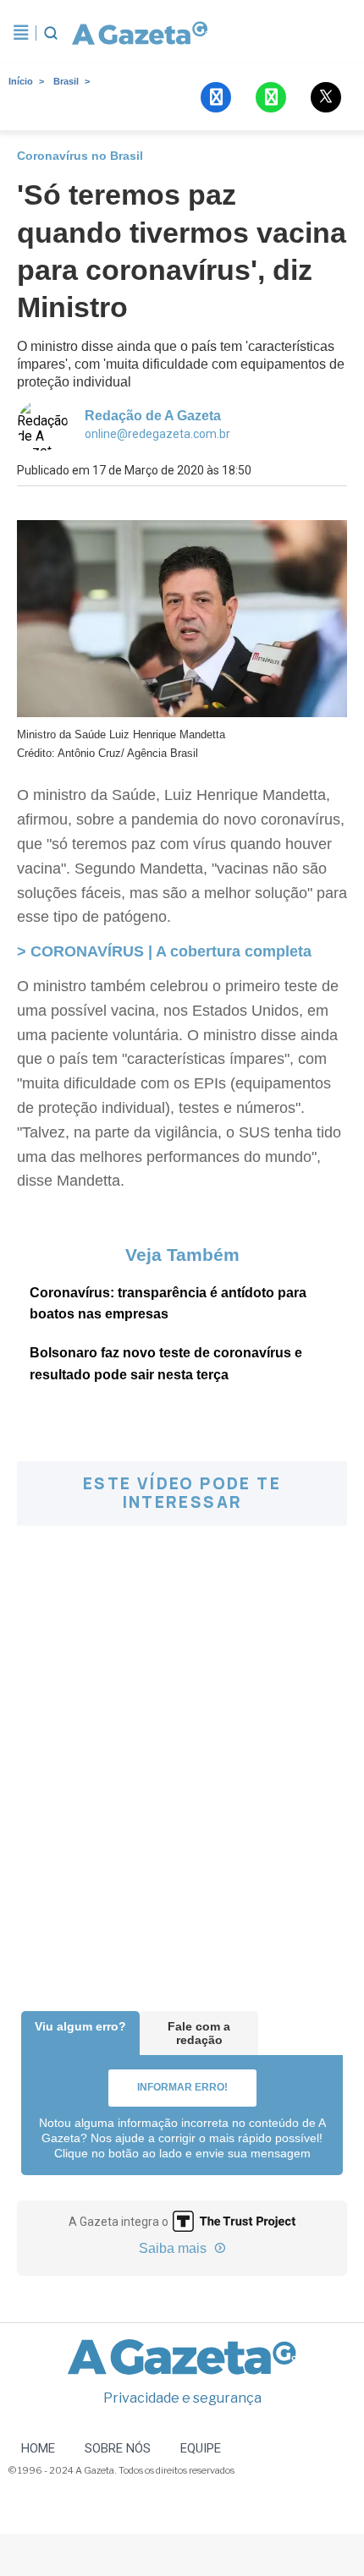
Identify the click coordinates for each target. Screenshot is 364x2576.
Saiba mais (174, 2248)
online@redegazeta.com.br (157, 434)
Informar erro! (182, 2087)
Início (21, 81)
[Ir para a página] (140, 33)
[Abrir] (21, 33)
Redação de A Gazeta (153, 416)
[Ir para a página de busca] (51, 33)
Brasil (66, 81)
